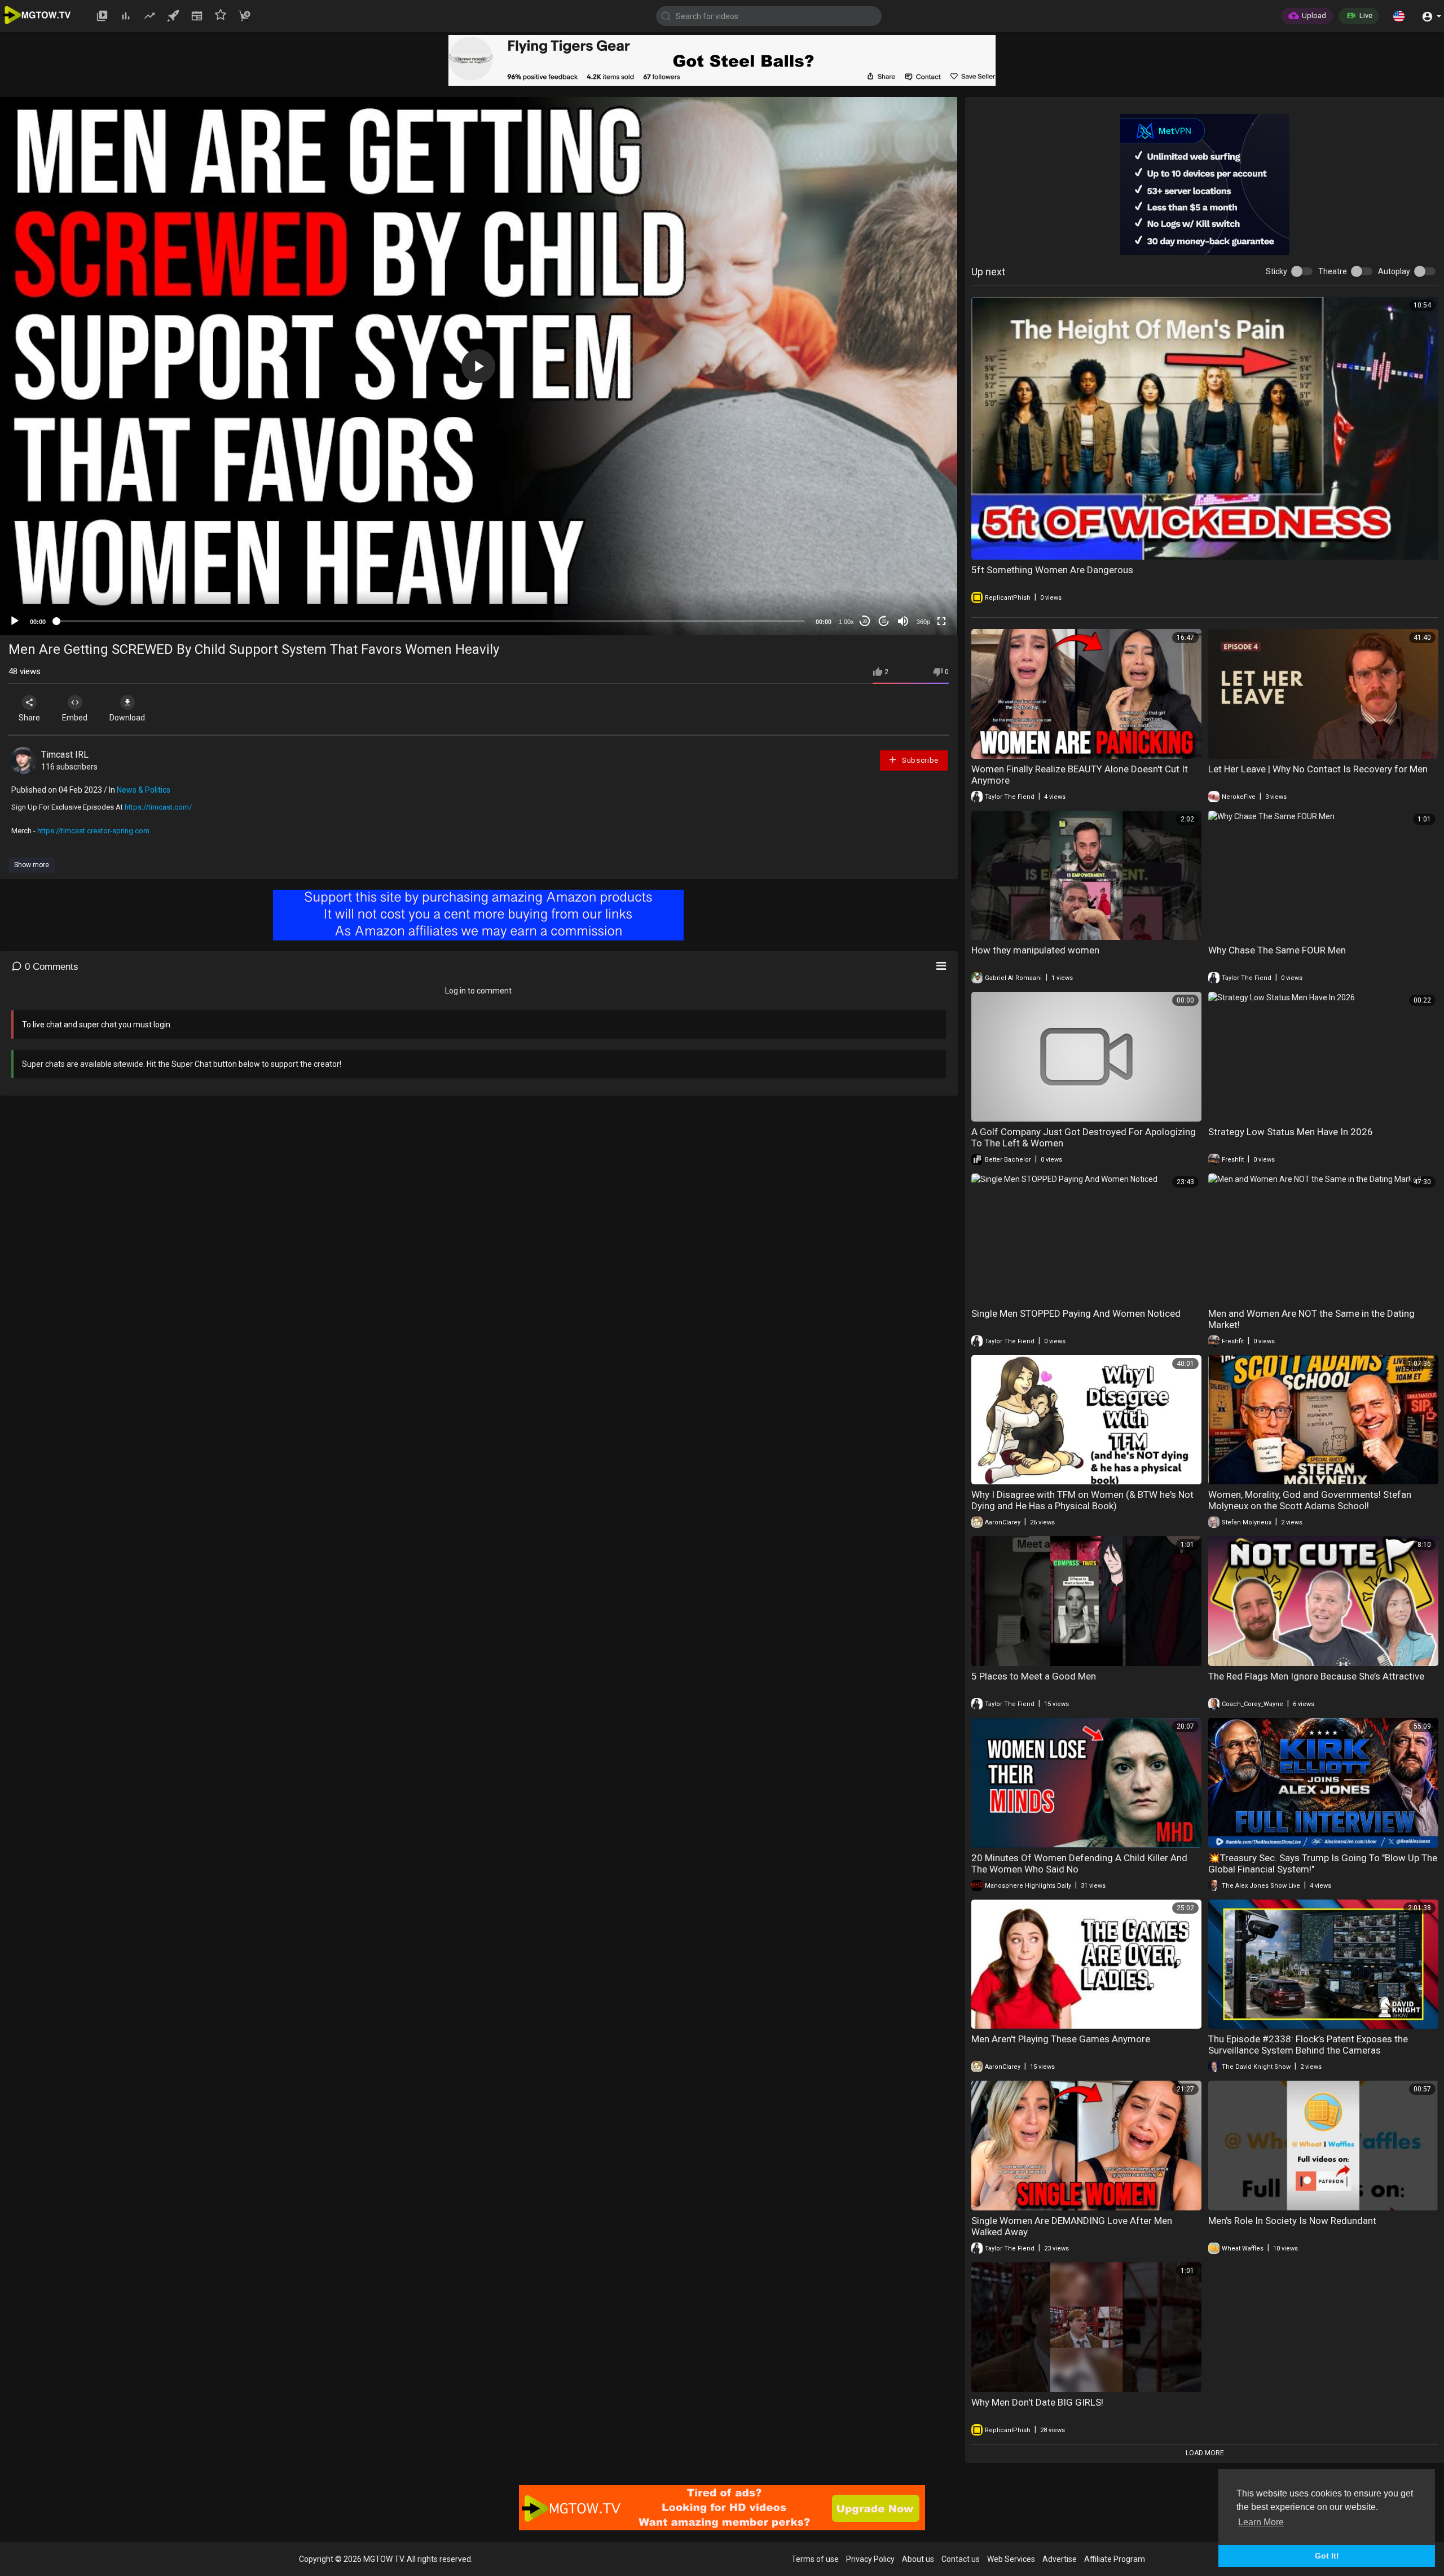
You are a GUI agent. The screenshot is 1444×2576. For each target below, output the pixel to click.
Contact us (961, 2559)
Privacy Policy (870, 2559)
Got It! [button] (1327, 2556)
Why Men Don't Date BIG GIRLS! (1037, 2402)
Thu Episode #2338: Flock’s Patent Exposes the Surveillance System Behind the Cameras (1308, 2045)
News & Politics (144, 790)
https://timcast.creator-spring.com (93, 831)
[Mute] (903, 621)
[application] (479, 366)
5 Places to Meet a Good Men (1034, 1676)
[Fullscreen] (941, 621)
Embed (75, 718)
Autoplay (1394, 271)
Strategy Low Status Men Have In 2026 (1291, 1132)
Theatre (1333, 271)
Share (29, 718)
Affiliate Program (1115, 2559)
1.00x (846, 622)
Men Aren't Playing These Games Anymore (1061, 2039)
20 (884, 621)
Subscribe (919, 760)
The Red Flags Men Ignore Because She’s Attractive (1316, 1676)
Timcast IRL (65, 755)
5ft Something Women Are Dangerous (1052, 570)
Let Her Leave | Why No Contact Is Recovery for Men (1318, 769)
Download (127, 718)
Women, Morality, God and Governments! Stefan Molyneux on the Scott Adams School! (1310, 1500)
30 (865, 621)
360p (923, 622)
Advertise (1060, 2559)
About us (918, 2559)
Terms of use (815, 2559)
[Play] (15, 621)
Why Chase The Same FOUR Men (1277, 950)
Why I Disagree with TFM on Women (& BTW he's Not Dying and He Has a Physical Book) (1082, 1500)
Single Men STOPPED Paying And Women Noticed (1076, 1313)
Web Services (1011, 2559)
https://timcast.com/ (158, 807)
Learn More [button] (1261, 2522)
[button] (1399, 16)
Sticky (1276, 271)
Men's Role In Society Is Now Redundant (1292, 2221)
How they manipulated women (1035, 950)
